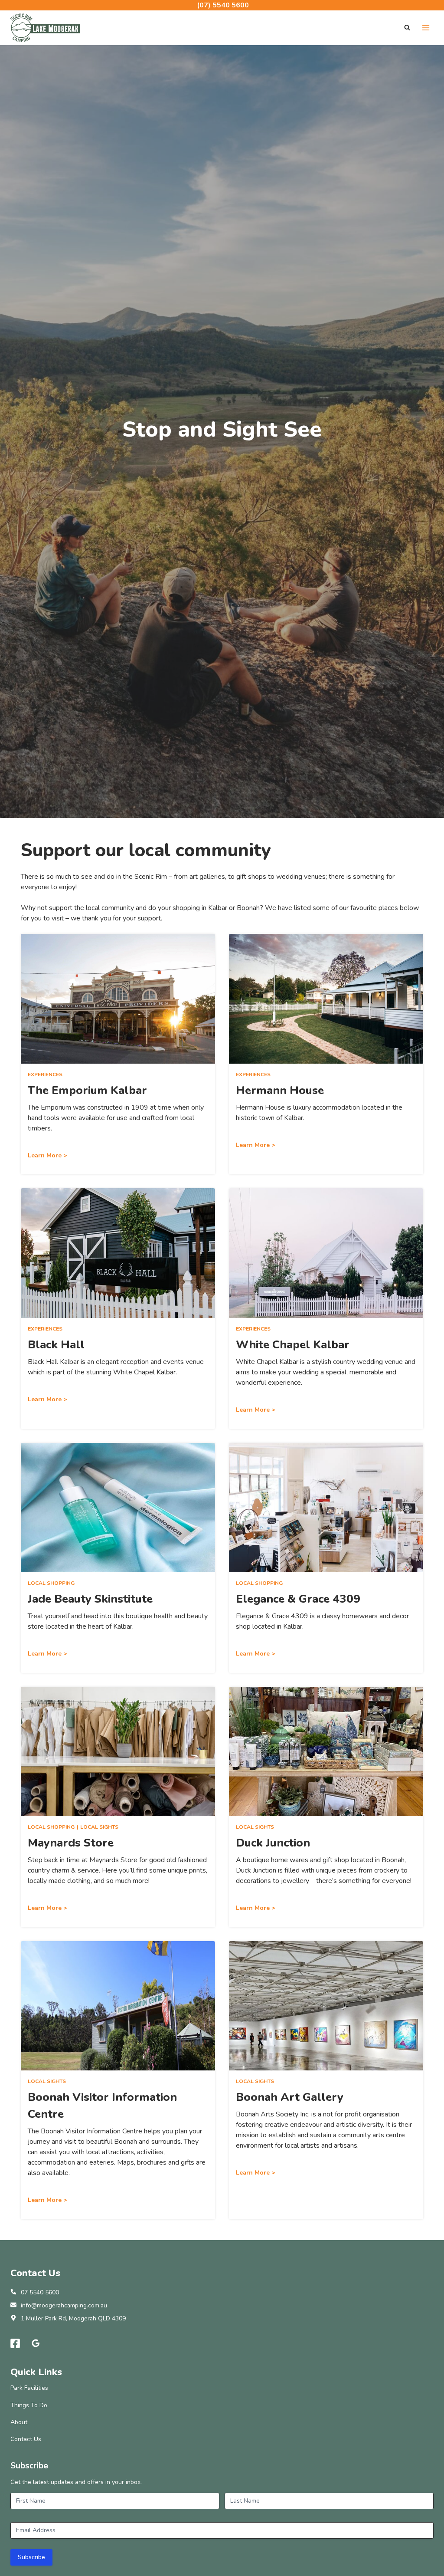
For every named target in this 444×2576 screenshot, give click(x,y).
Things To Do (29, 2405)
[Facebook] (15, 2343)
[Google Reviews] (36, 2343)
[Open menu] (426, 28)
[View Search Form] (407, 28)
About (19, 2422)
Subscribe (31, 2557)
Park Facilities (29, 2388)
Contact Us (26, 2439)
